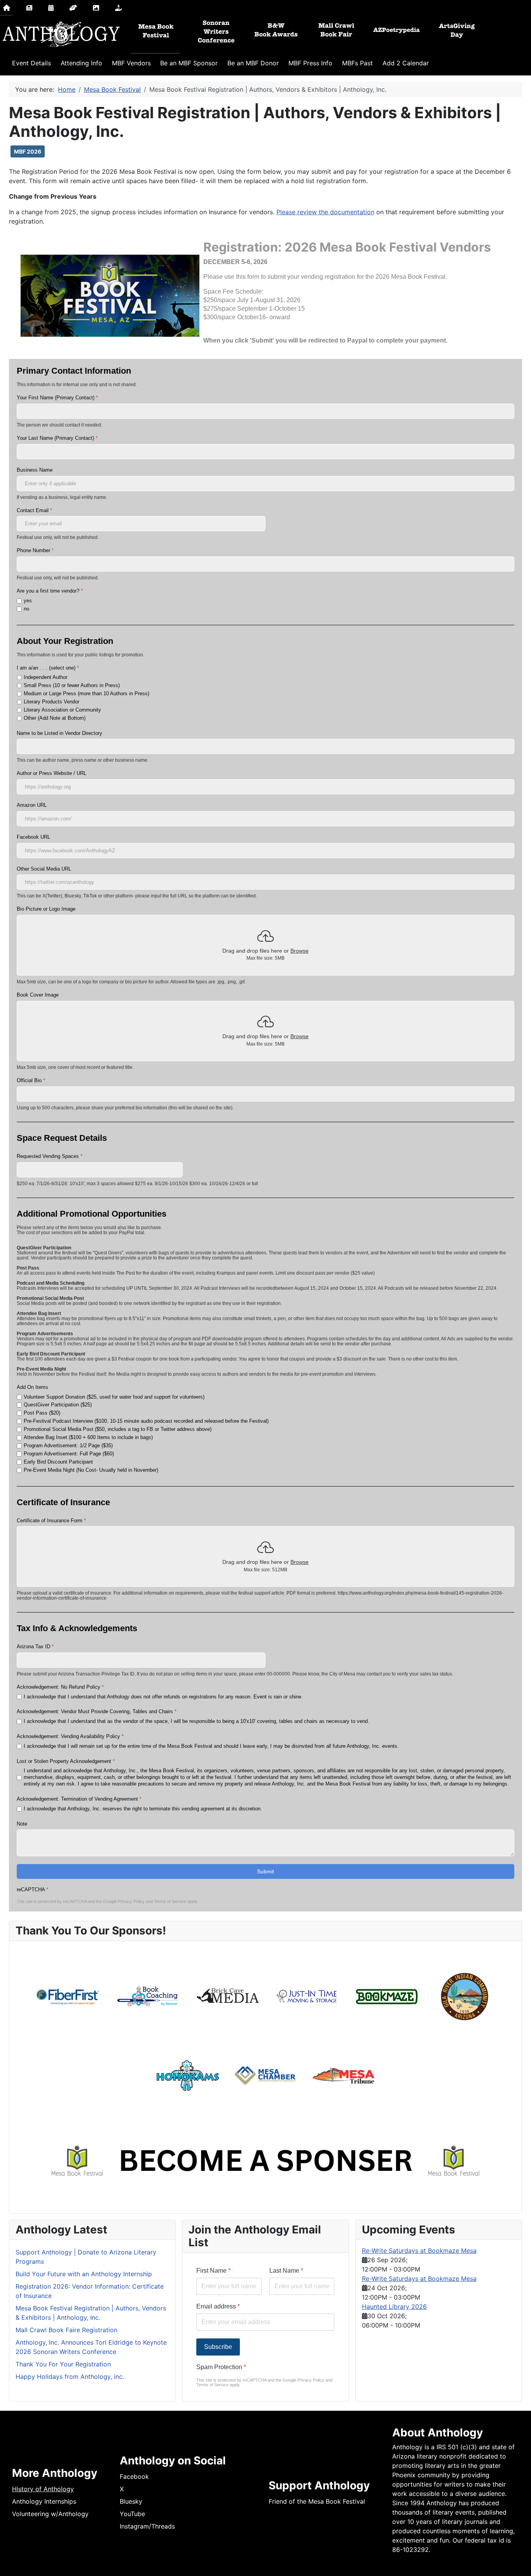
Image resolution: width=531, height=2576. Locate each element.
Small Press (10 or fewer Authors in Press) (72, 685)
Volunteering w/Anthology (50, 2514)
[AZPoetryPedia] (397, 30)
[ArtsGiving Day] (457, 30)
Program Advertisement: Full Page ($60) (69, 1454)
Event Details (31, 63)
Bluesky (131, 2501)
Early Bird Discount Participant (58, 1462)
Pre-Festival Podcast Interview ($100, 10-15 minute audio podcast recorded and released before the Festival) (146, 1421)
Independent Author (45, 677)
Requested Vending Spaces (50, 1156)
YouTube (132, 2514)
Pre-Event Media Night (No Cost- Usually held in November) (91, 1470)
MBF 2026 (28, 151)
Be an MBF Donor (253, 63)
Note (22, 1824)
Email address (218, 2306)
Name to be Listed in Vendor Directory (59, 733)
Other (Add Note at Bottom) (55, 718)
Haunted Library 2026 (394, 2307)
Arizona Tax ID (35, 1647)
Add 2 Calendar (406, 63)
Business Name (35, 470)
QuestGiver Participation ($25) (58, 1405)
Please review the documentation (325, 212)
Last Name (286, 2271)
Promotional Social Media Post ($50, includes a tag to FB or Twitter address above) (118, 1429)
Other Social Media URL (44, 869)
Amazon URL (32, 805)
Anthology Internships (44, 2501)
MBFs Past (357, 63)
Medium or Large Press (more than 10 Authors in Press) (86, 693)
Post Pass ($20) (42, 1413)
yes (28, 601)
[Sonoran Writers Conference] (216, 30)
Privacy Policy (131, 1901)
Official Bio (31, 1080)
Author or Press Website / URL (52, 773)
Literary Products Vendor (52, 702)
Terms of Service (170, 1901)
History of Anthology (43, 2489)
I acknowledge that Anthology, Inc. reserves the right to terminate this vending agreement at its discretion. (143, 1809)
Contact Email (34, 510)
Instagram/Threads (147, 2526)
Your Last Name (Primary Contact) (57, 438)
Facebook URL (33, 837)
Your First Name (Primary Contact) (57, 398)
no (26, 609)
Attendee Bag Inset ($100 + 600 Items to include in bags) (88, 1437)
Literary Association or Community (62, 710)
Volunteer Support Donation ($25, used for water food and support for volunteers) (114, 1397)
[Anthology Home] (60, 34)
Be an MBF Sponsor (189, 63)
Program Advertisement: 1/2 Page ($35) (68, 1445)
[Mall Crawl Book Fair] (336, 30)
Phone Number (35, 550)
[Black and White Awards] (276, 30)
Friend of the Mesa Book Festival (317, 2501)
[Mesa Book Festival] (156, 30)
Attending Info (81, 63)
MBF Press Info (310, 63)
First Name (213, 2271)
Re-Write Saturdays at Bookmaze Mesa (419, 2251)
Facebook (134, 2476)
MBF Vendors (131, 63)
